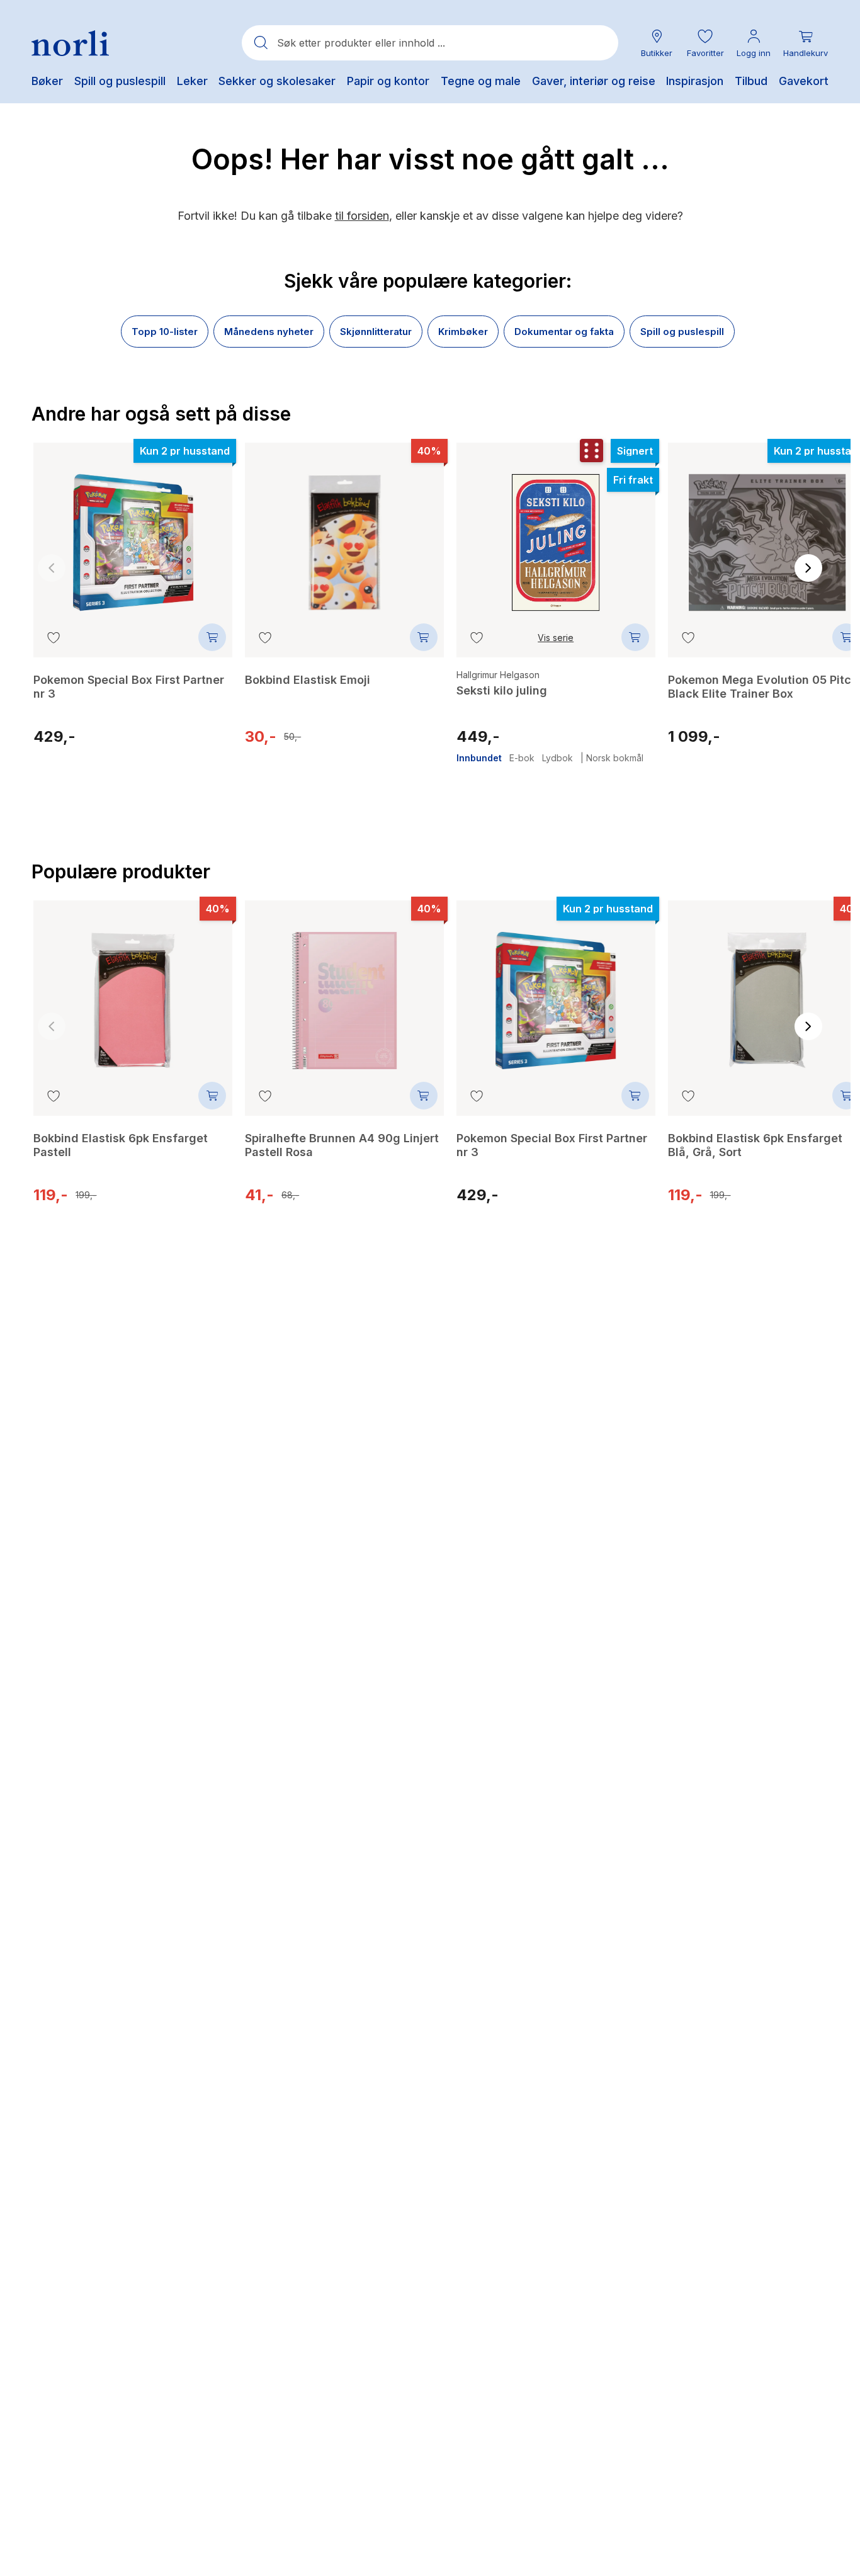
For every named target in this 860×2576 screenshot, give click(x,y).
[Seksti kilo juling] (556, 533)
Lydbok (557, 758)
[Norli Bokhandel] (70, 43)
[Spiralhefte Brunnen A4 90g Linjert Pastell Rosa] (344, 991)
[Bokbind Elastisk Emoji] (344, 533)
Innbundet (479, 758)
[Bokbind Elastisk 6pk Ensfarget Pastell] (133, 991)
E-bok (522, 758)
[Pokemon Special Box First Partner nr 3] (133, 533)
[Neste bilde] (808, 568)
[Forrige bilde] (52, 568)
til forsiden (362, 216)
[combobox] (430, 43)
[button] (705, 43)
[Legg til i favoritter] (54, 637)
